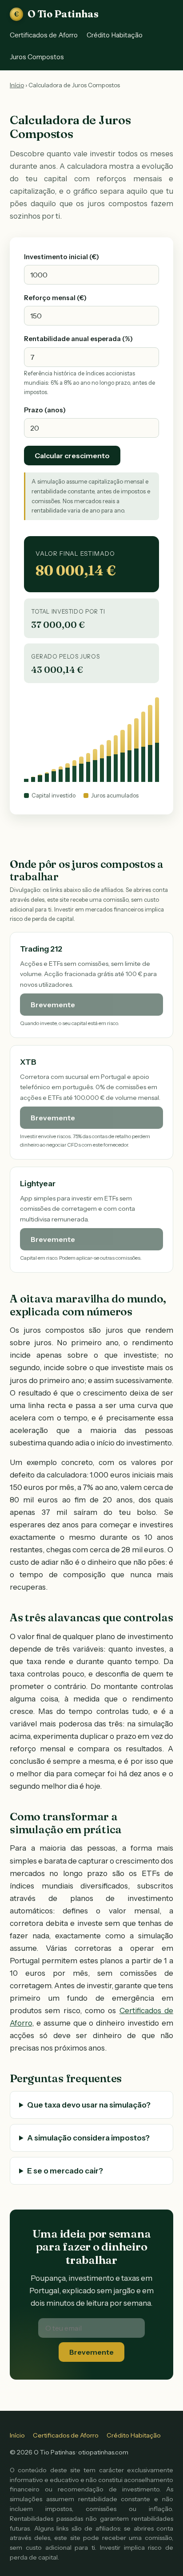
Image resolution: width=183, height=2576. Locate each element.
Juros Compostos (37, 57)
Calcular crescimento (72, 456)
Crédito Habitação (115, 35)
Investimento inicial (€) (62, 257)
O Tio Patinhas (56, 14)
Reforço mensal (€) (55, 298)
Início (17, 85)
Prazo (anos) (45, 410)
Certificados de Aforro (44, 35)
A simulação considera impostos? (88, 2138)
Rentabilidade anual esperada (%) (78, 339)
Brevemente (91, 2352)
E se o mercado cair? (65, 2171)
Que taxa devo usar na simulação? (89, 2105)
